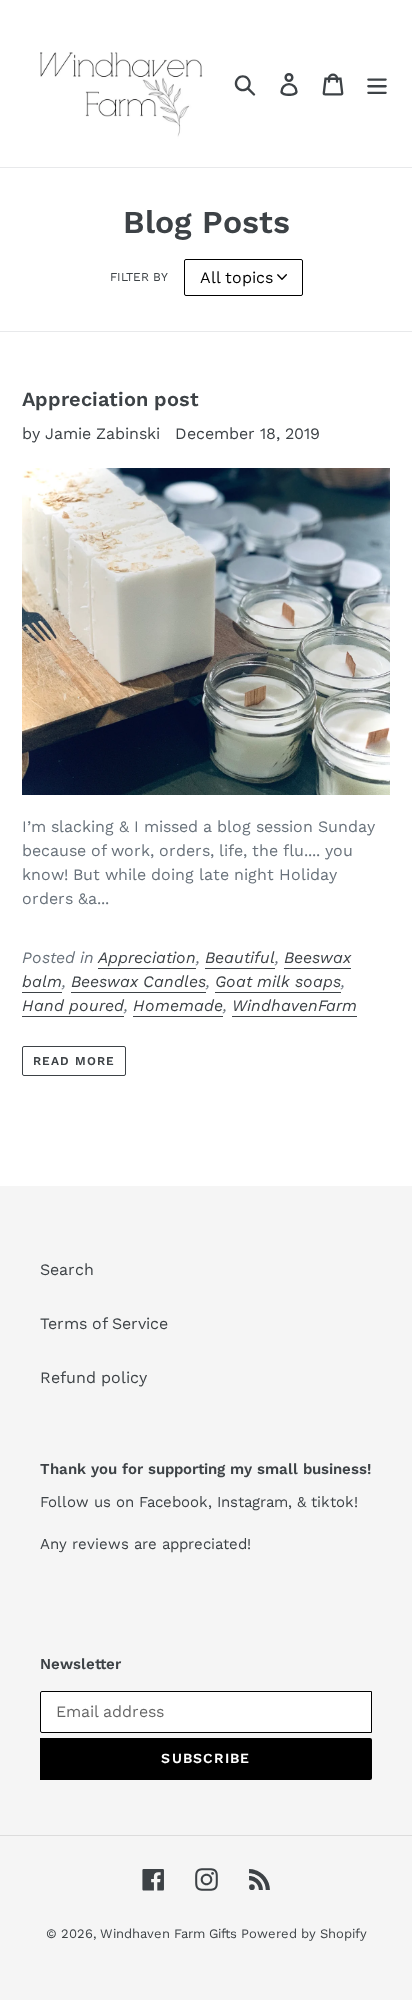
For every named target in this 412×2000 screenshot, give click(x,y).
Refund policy (93, 1377)
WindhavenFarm (294, 1005)
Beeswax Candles (138, 981)
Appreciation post (110, 399)
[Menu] (377, 83)
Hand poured (73, 1005)
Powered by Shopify (304, 1933)
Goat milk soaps (278, 981)
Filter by (139, 277)
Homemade (178, 1005)
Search (67, 1269)
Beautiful (240, 957)
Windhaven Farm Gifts (170, 1933)
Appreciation (147, 957)
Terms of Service (104, 1323)
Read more (74, 1061)
